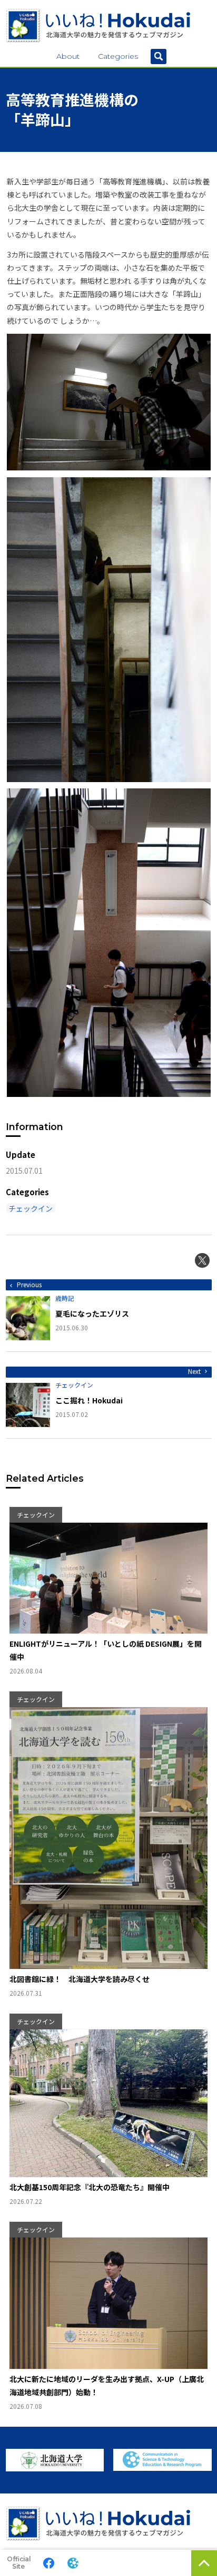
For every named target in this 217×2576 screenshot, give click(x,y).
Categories (118, 56)
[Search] (158, 57)
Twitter (202, 1260)
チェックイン (31, 1208)
